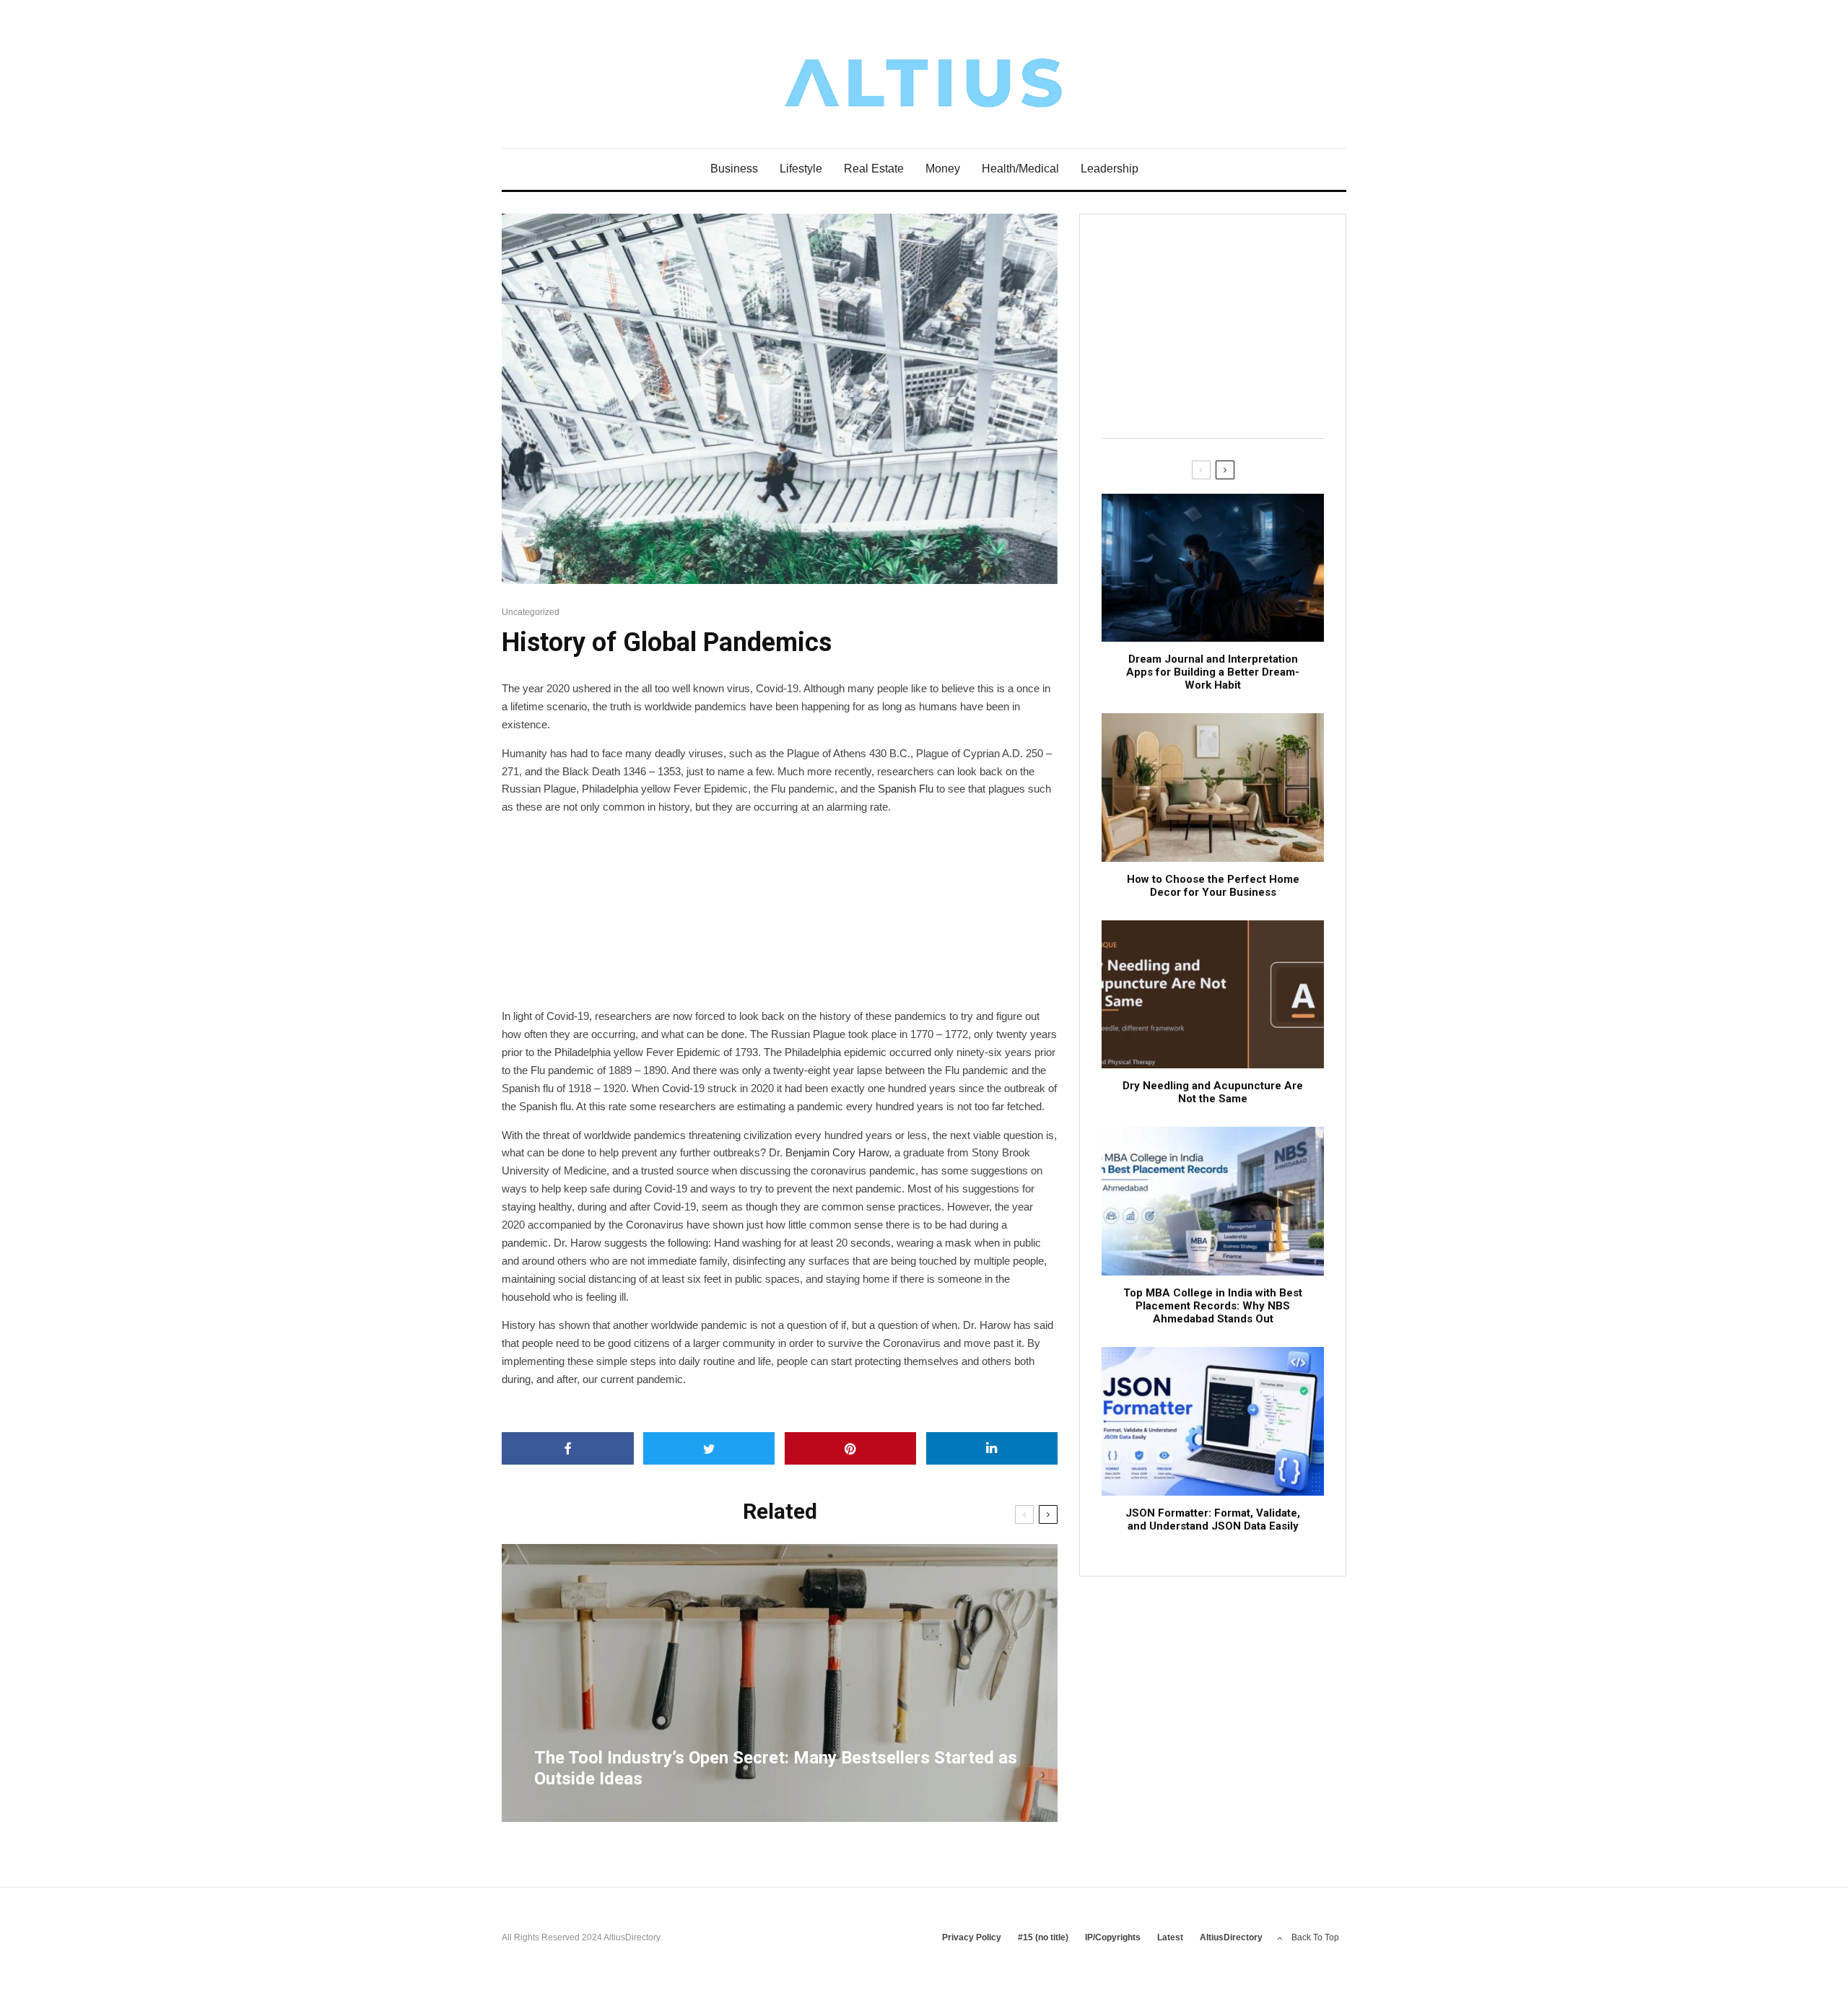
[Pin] (851, 1448)
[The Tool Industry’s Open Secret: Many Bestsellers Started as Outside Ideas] (780, 1683)
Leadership (1110, 169)
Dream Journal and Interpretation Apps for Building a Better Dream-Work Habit (1213, 672)
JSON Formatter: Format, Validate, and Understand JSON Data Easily (1213, 1519)
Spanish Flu (906, 789)
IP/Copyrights (1113, 1937)
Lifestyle (801, 169)
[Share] (568, 1448)
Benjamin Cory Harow (837, 1152)
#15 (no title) (1043, 1937)
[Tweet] (709, 1448)
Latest (1170, 1937)
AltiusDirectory (1231, 1937)
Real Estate (874, 169)
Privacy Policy (972, 1937)
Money (943, 169)
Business (734, 169)
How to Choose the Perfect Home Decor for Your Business (1213, 886)
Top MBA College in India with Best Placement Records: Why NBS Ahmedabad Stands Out (1213, 1306)
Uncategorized (531, 612)
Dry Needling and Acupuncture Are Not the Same (1213, 1092)
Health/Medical (1020, 169)
